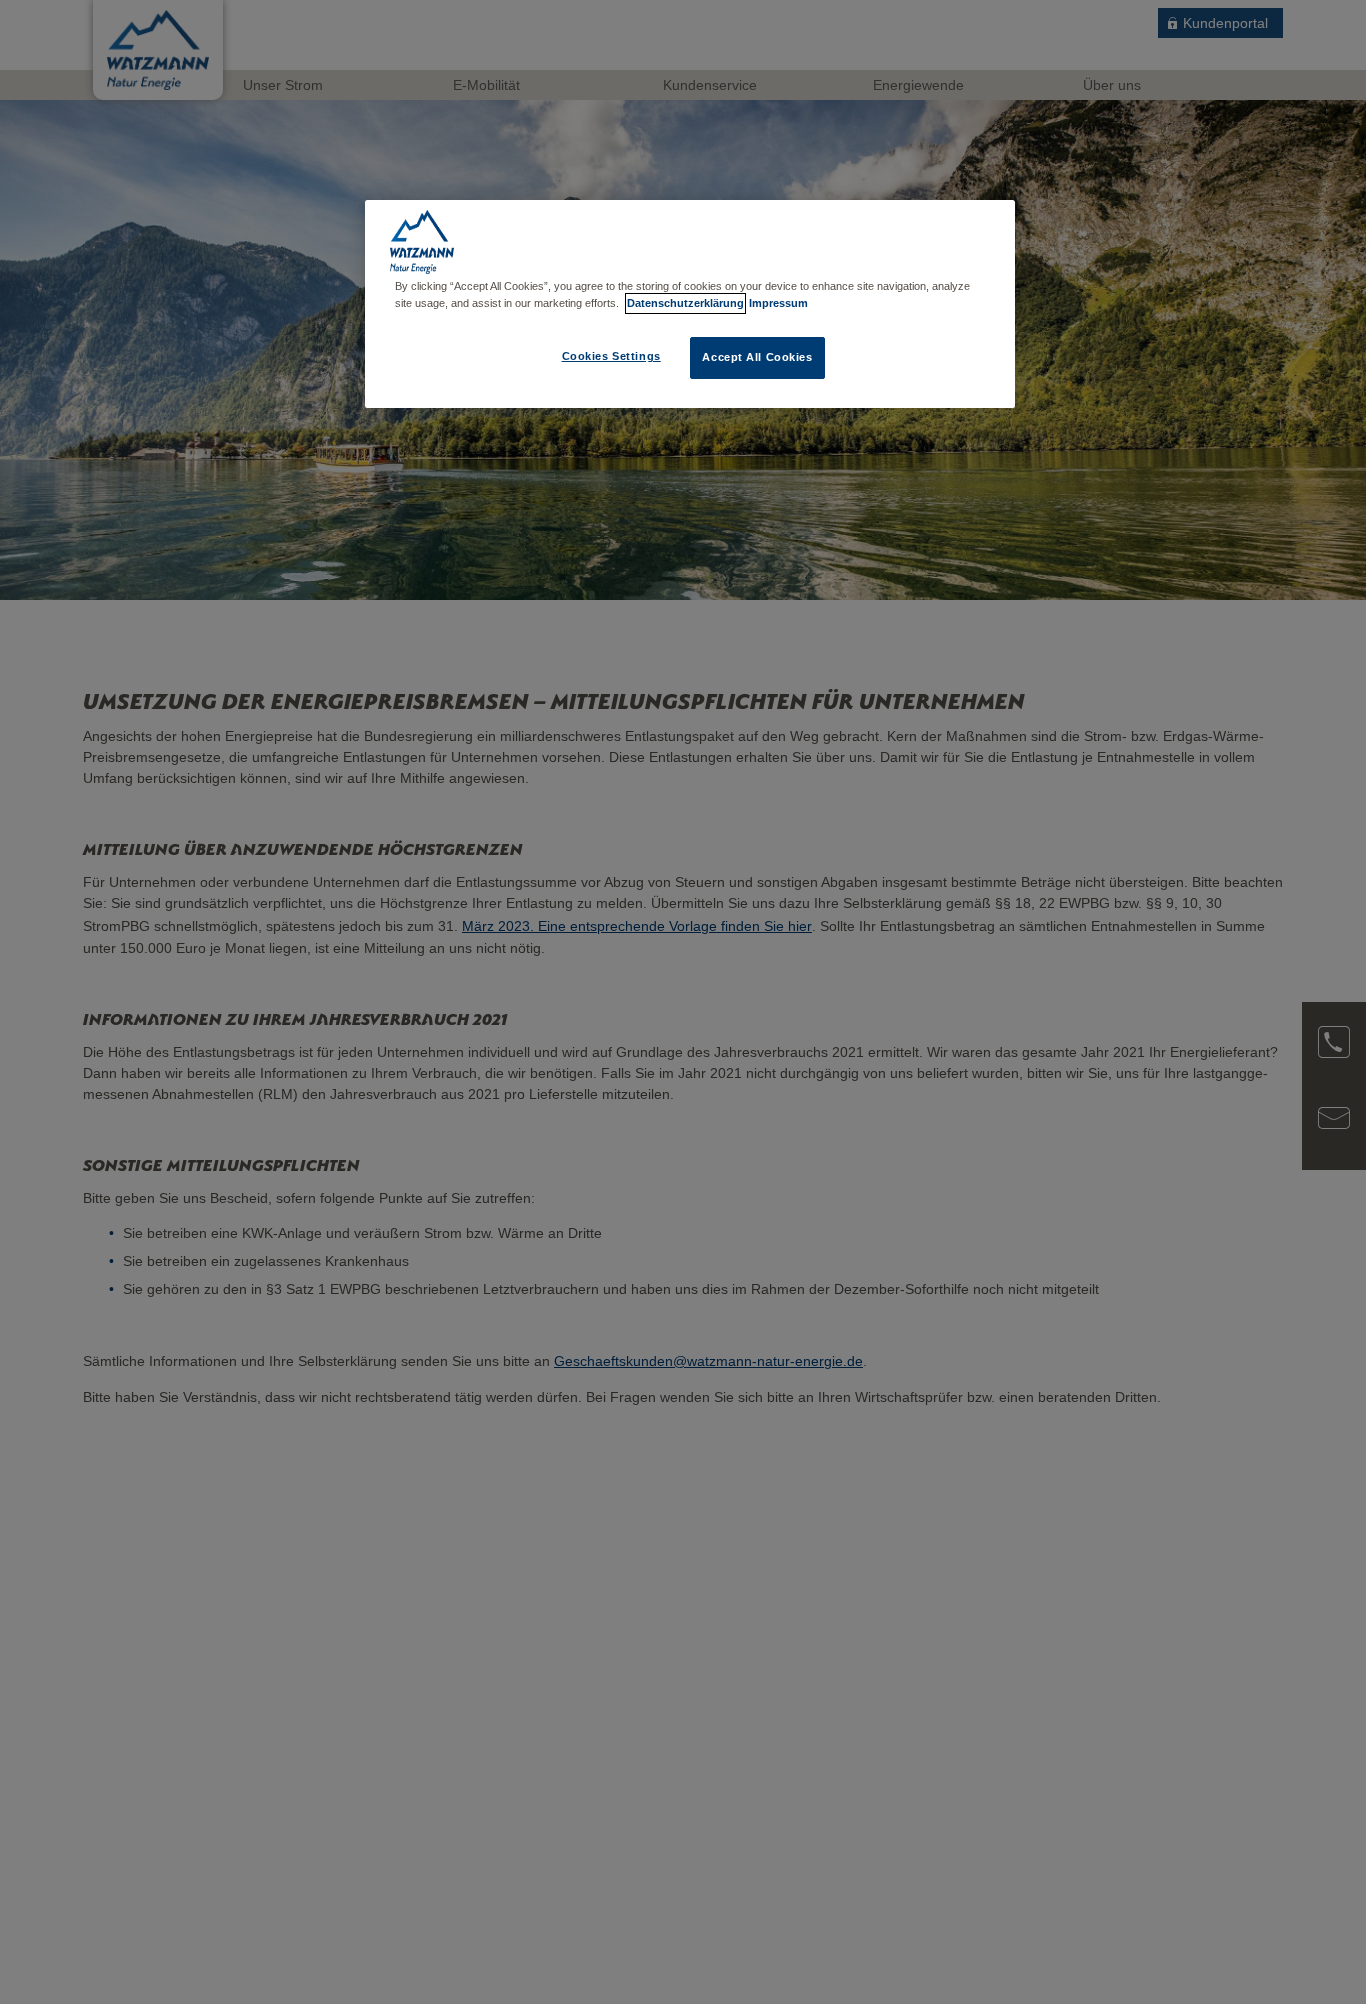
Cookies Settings (611, 357)
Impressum (778, 303)
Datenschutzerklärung (685, 303)
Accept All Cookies (757, 358)
